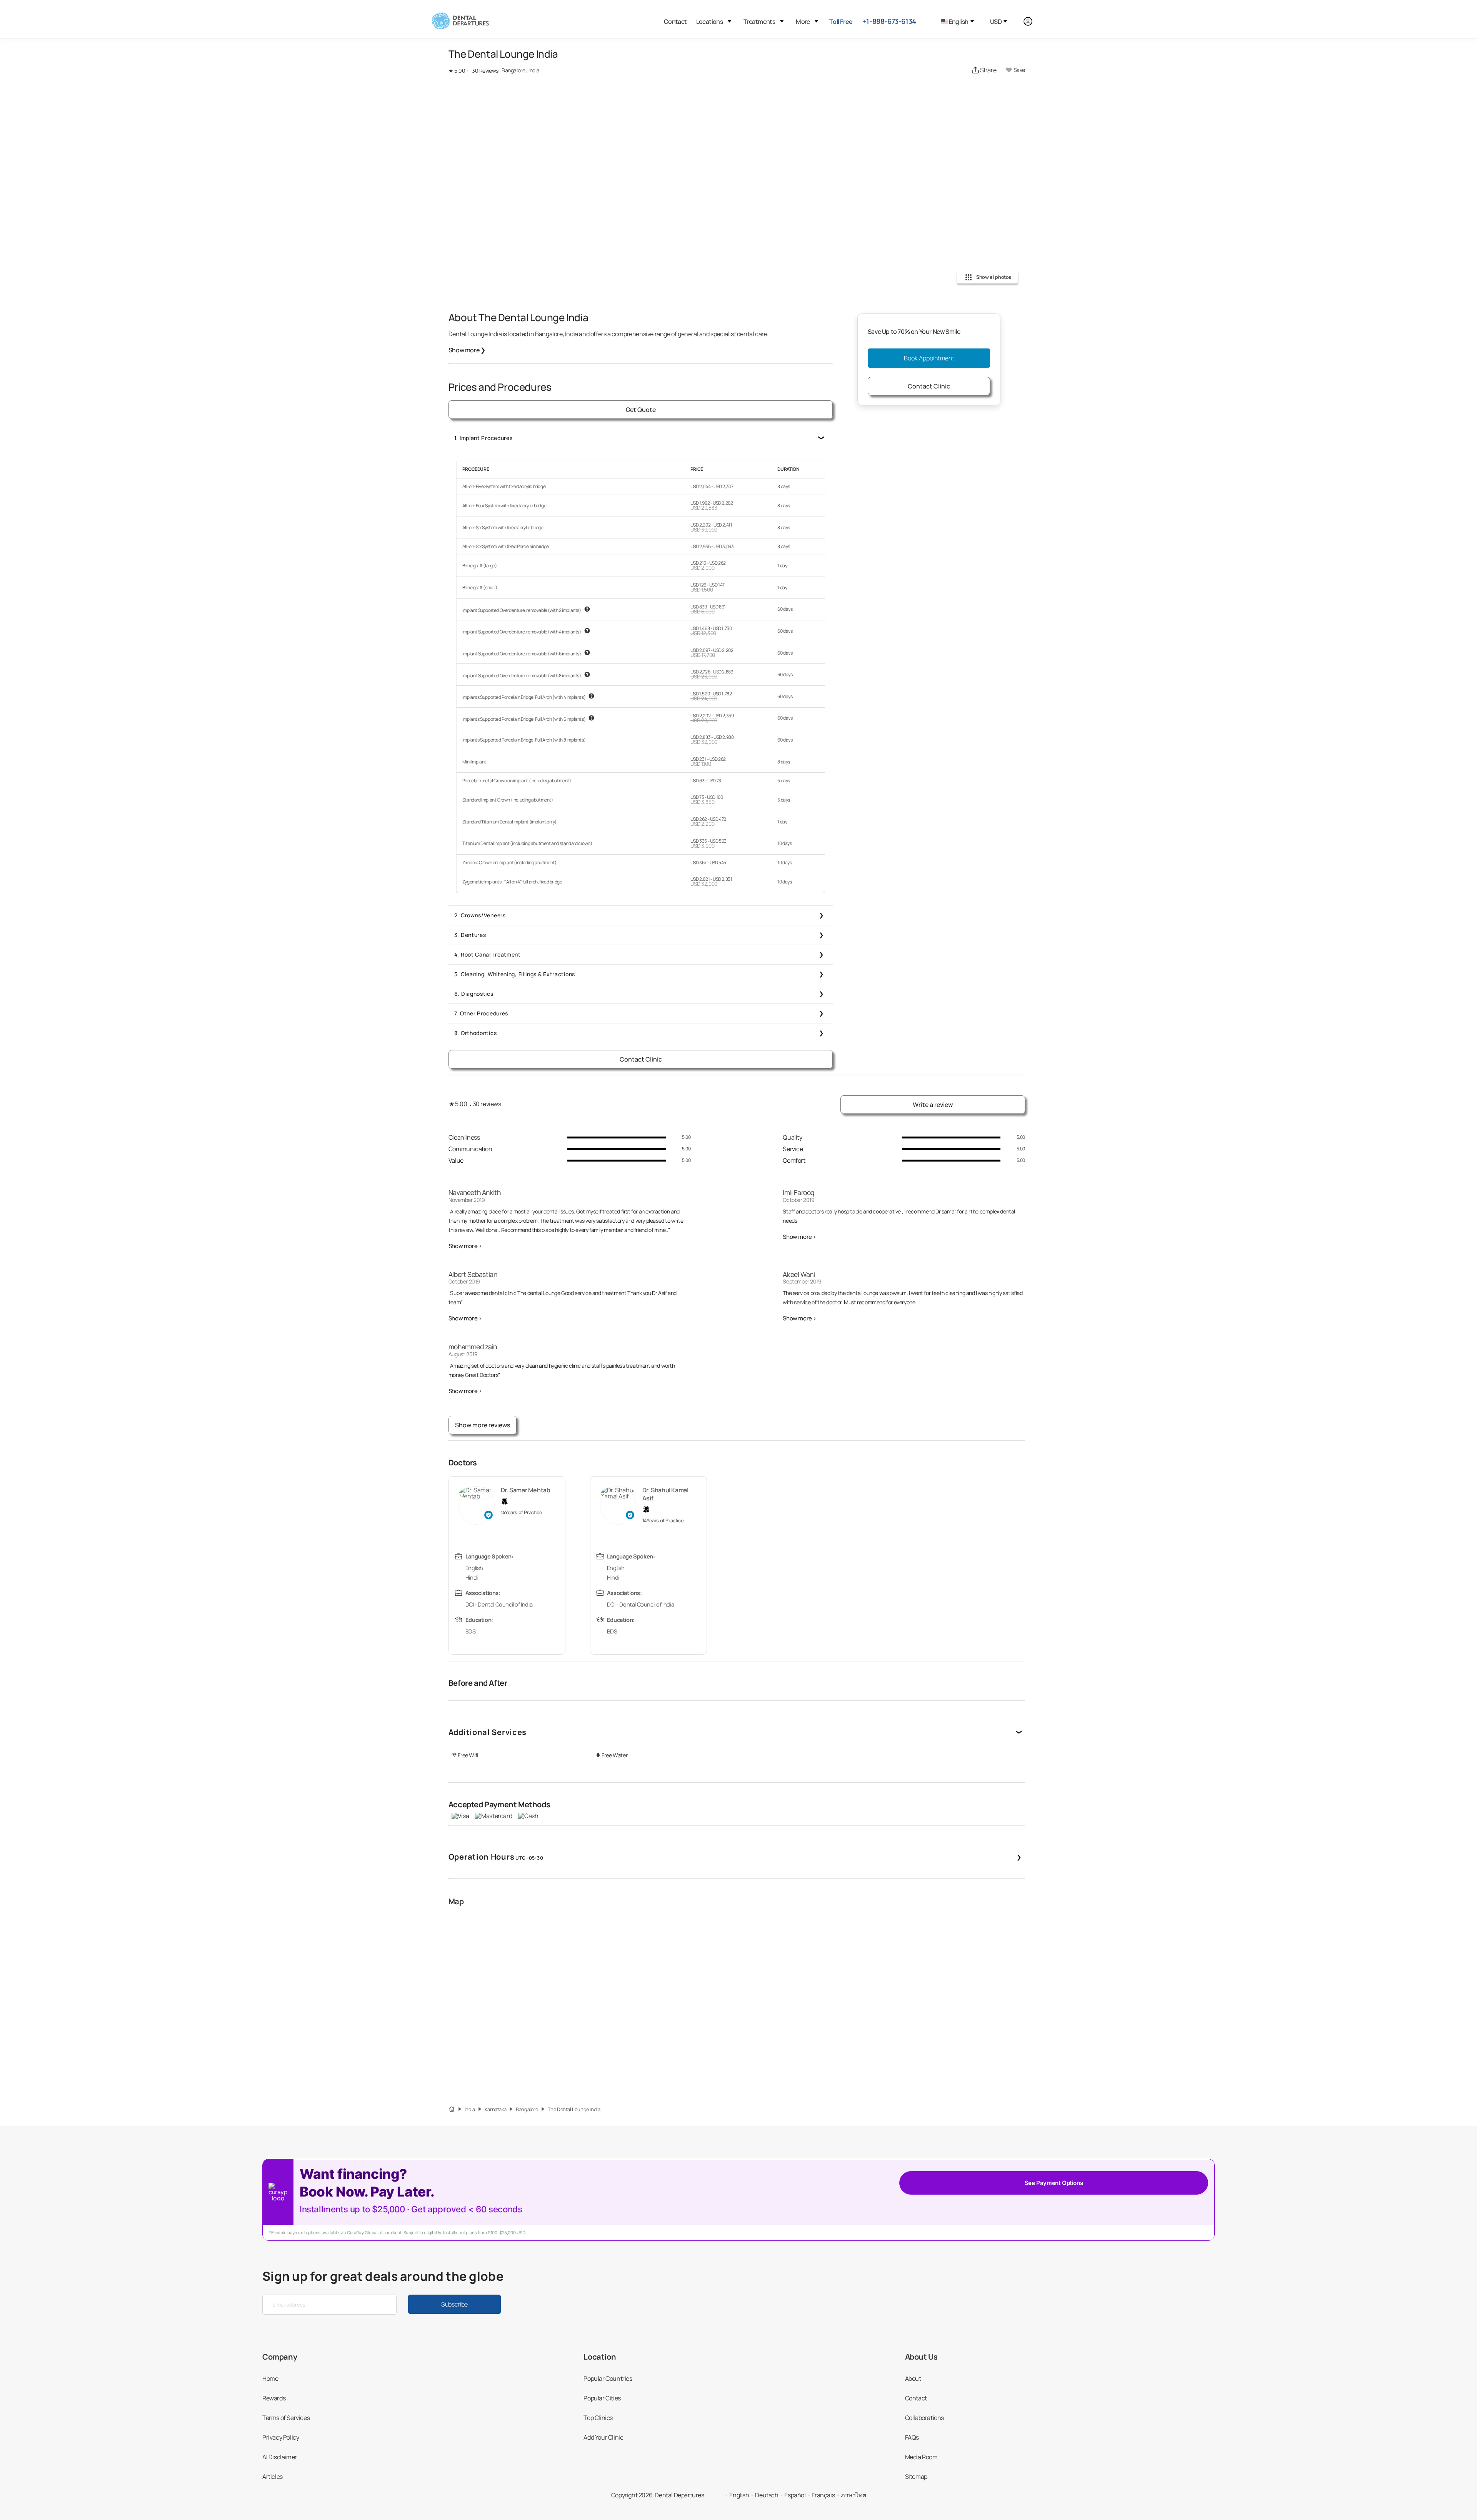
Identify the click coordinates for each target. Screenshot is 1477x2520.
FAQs (912, 2437)
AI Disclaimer (280, 2457)
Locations (710, 22)
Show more (467, 350)
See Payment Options (1054, 2183)
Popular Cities (602, 2398)
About (913, 2378)
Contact (675, 22)
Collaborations (924, 2418)
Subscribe (454, 2304)
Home (270, 2378)
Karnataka (495, 2109)
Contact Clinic (641, 1059)
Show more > (465, 1246)
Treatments (759, 22)
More (803, 22)
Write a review (933, 1105)
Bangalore (527, 2109)
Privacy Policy (281, 2437)
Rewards (274, 2398)
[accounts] (1032, 21)
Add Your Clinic (603, 2437)
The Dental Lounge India (574, 2109)
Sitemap (916, 2477)
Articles (273, 2477)
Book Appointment (929, 358)
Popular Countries (608, 2378)
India (470, 2109)
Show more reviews (483, 1425)
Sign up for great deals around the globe (383, 2276)
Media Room (921, 2457)
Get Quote (641, 410)
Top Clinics (598, 2418)
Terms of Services (286, 2418)
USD (996, 22)
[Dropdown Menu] (729, 21)
